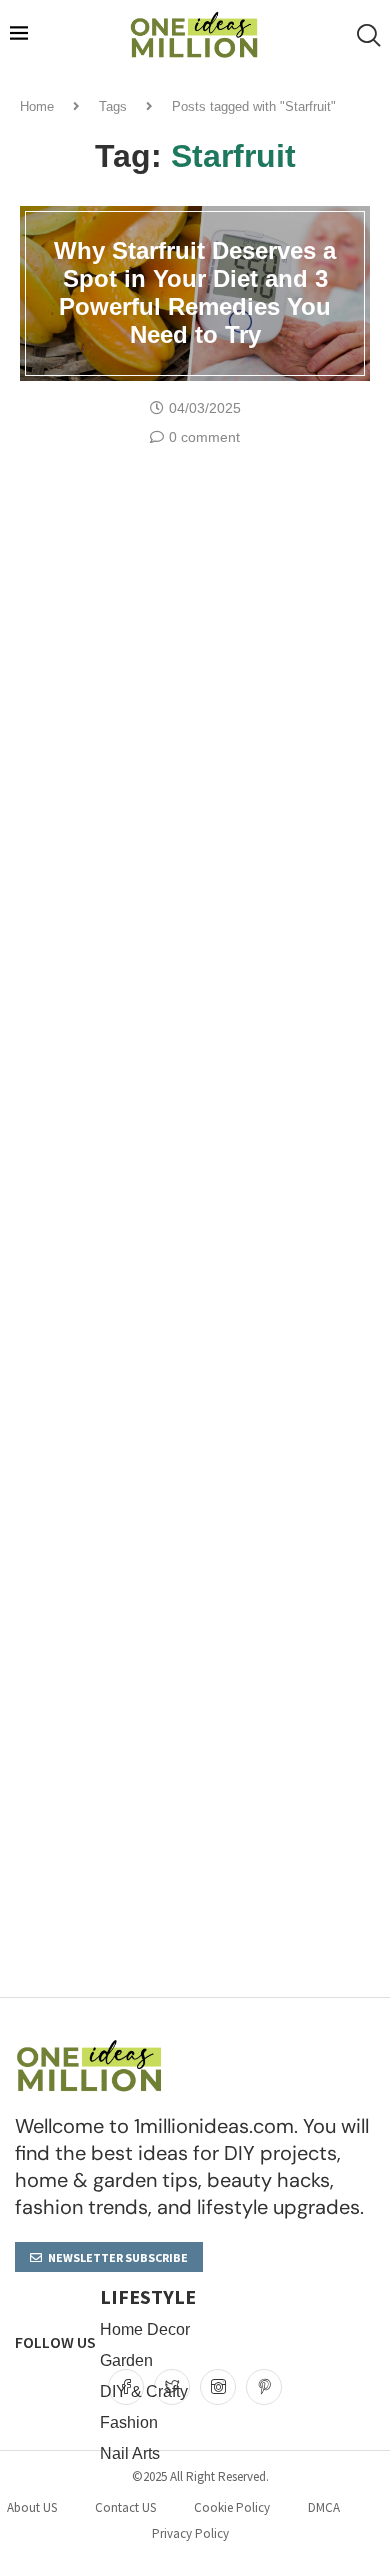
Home (37, 106)
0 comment (204, 437)
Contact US (125, 2507)
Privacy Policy (190, 2533)
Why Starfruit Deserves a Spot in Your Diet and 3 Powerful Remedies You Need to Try (195, 292)
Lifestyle (148, 2297)
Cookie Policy (232, 2507)
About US (32, 2507)
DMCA (324, 2507)
